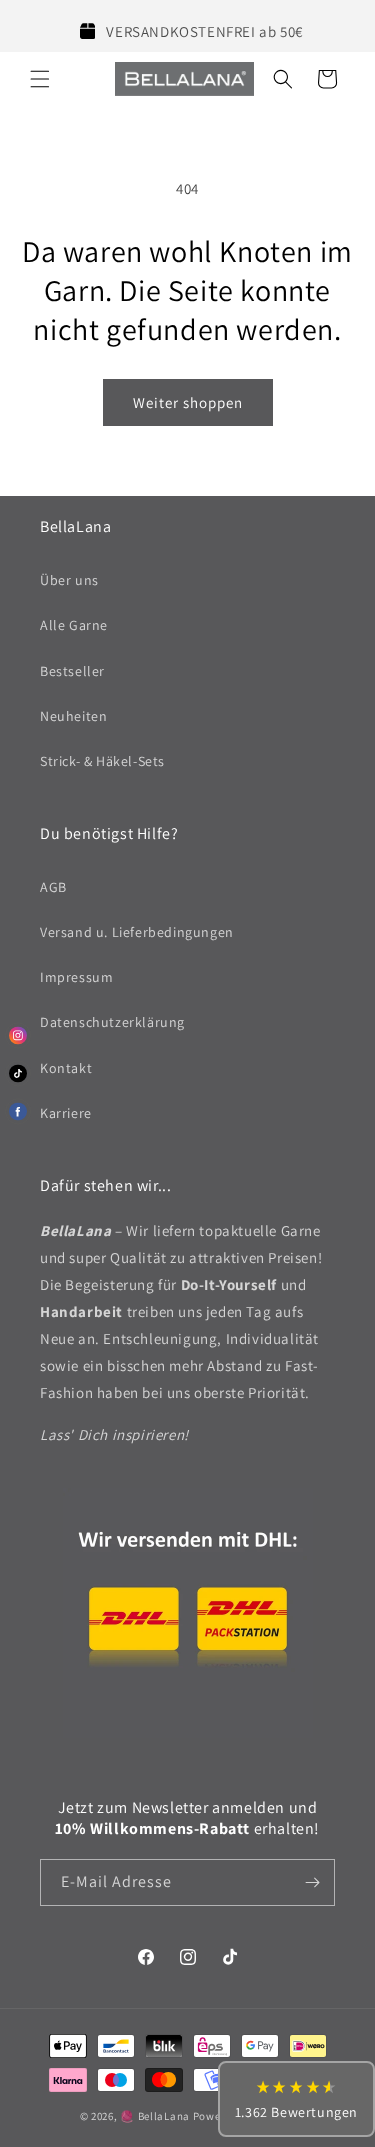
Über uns (69, 580)
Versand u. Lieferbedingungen (137, 932)
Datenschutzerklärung (112, 1022)
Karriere (66, 1113)
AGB (53, 887)
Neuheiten (73, 716)
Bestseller (72, 671)
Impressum (76, 977)
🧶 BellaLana (155, 2116)
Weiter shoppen (188, 402)
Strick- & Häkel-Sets (102, 761)
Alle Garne (74, 625)
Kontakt (66, 1068)
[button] (40, 79)
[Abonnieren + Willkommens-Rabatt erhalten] (312, 1882)
